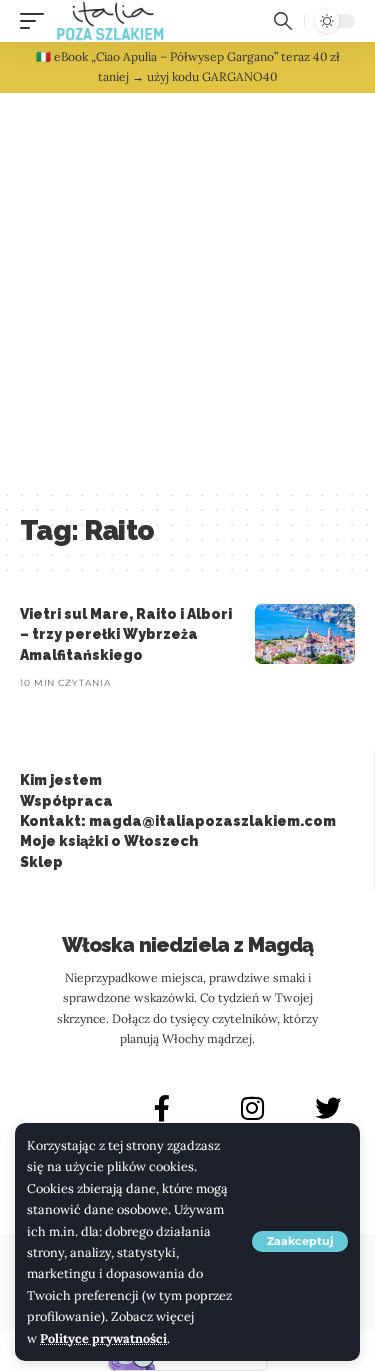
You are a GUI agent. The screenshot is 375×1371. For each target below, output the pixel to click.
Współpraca (66, 801)
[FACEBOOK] (162, 1108)
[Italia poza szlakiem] (110, 21)
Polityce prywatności (103, 1338)
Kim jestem (61, 780)
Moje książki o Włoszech (109, 841)
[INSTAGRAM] (253, 1108)
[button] (300, 1241)
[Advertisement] (187, 290)
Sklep (41, 862)
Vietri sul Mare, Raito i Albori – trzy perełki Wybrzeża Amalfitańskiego (126, 634)
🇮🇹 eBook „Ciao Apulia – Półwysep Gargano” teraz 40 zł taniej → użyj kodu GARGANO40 (188, 66)
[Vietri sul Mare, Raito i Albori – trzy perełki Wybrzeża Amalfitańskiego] (305, 634)
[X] (328, 1108)
